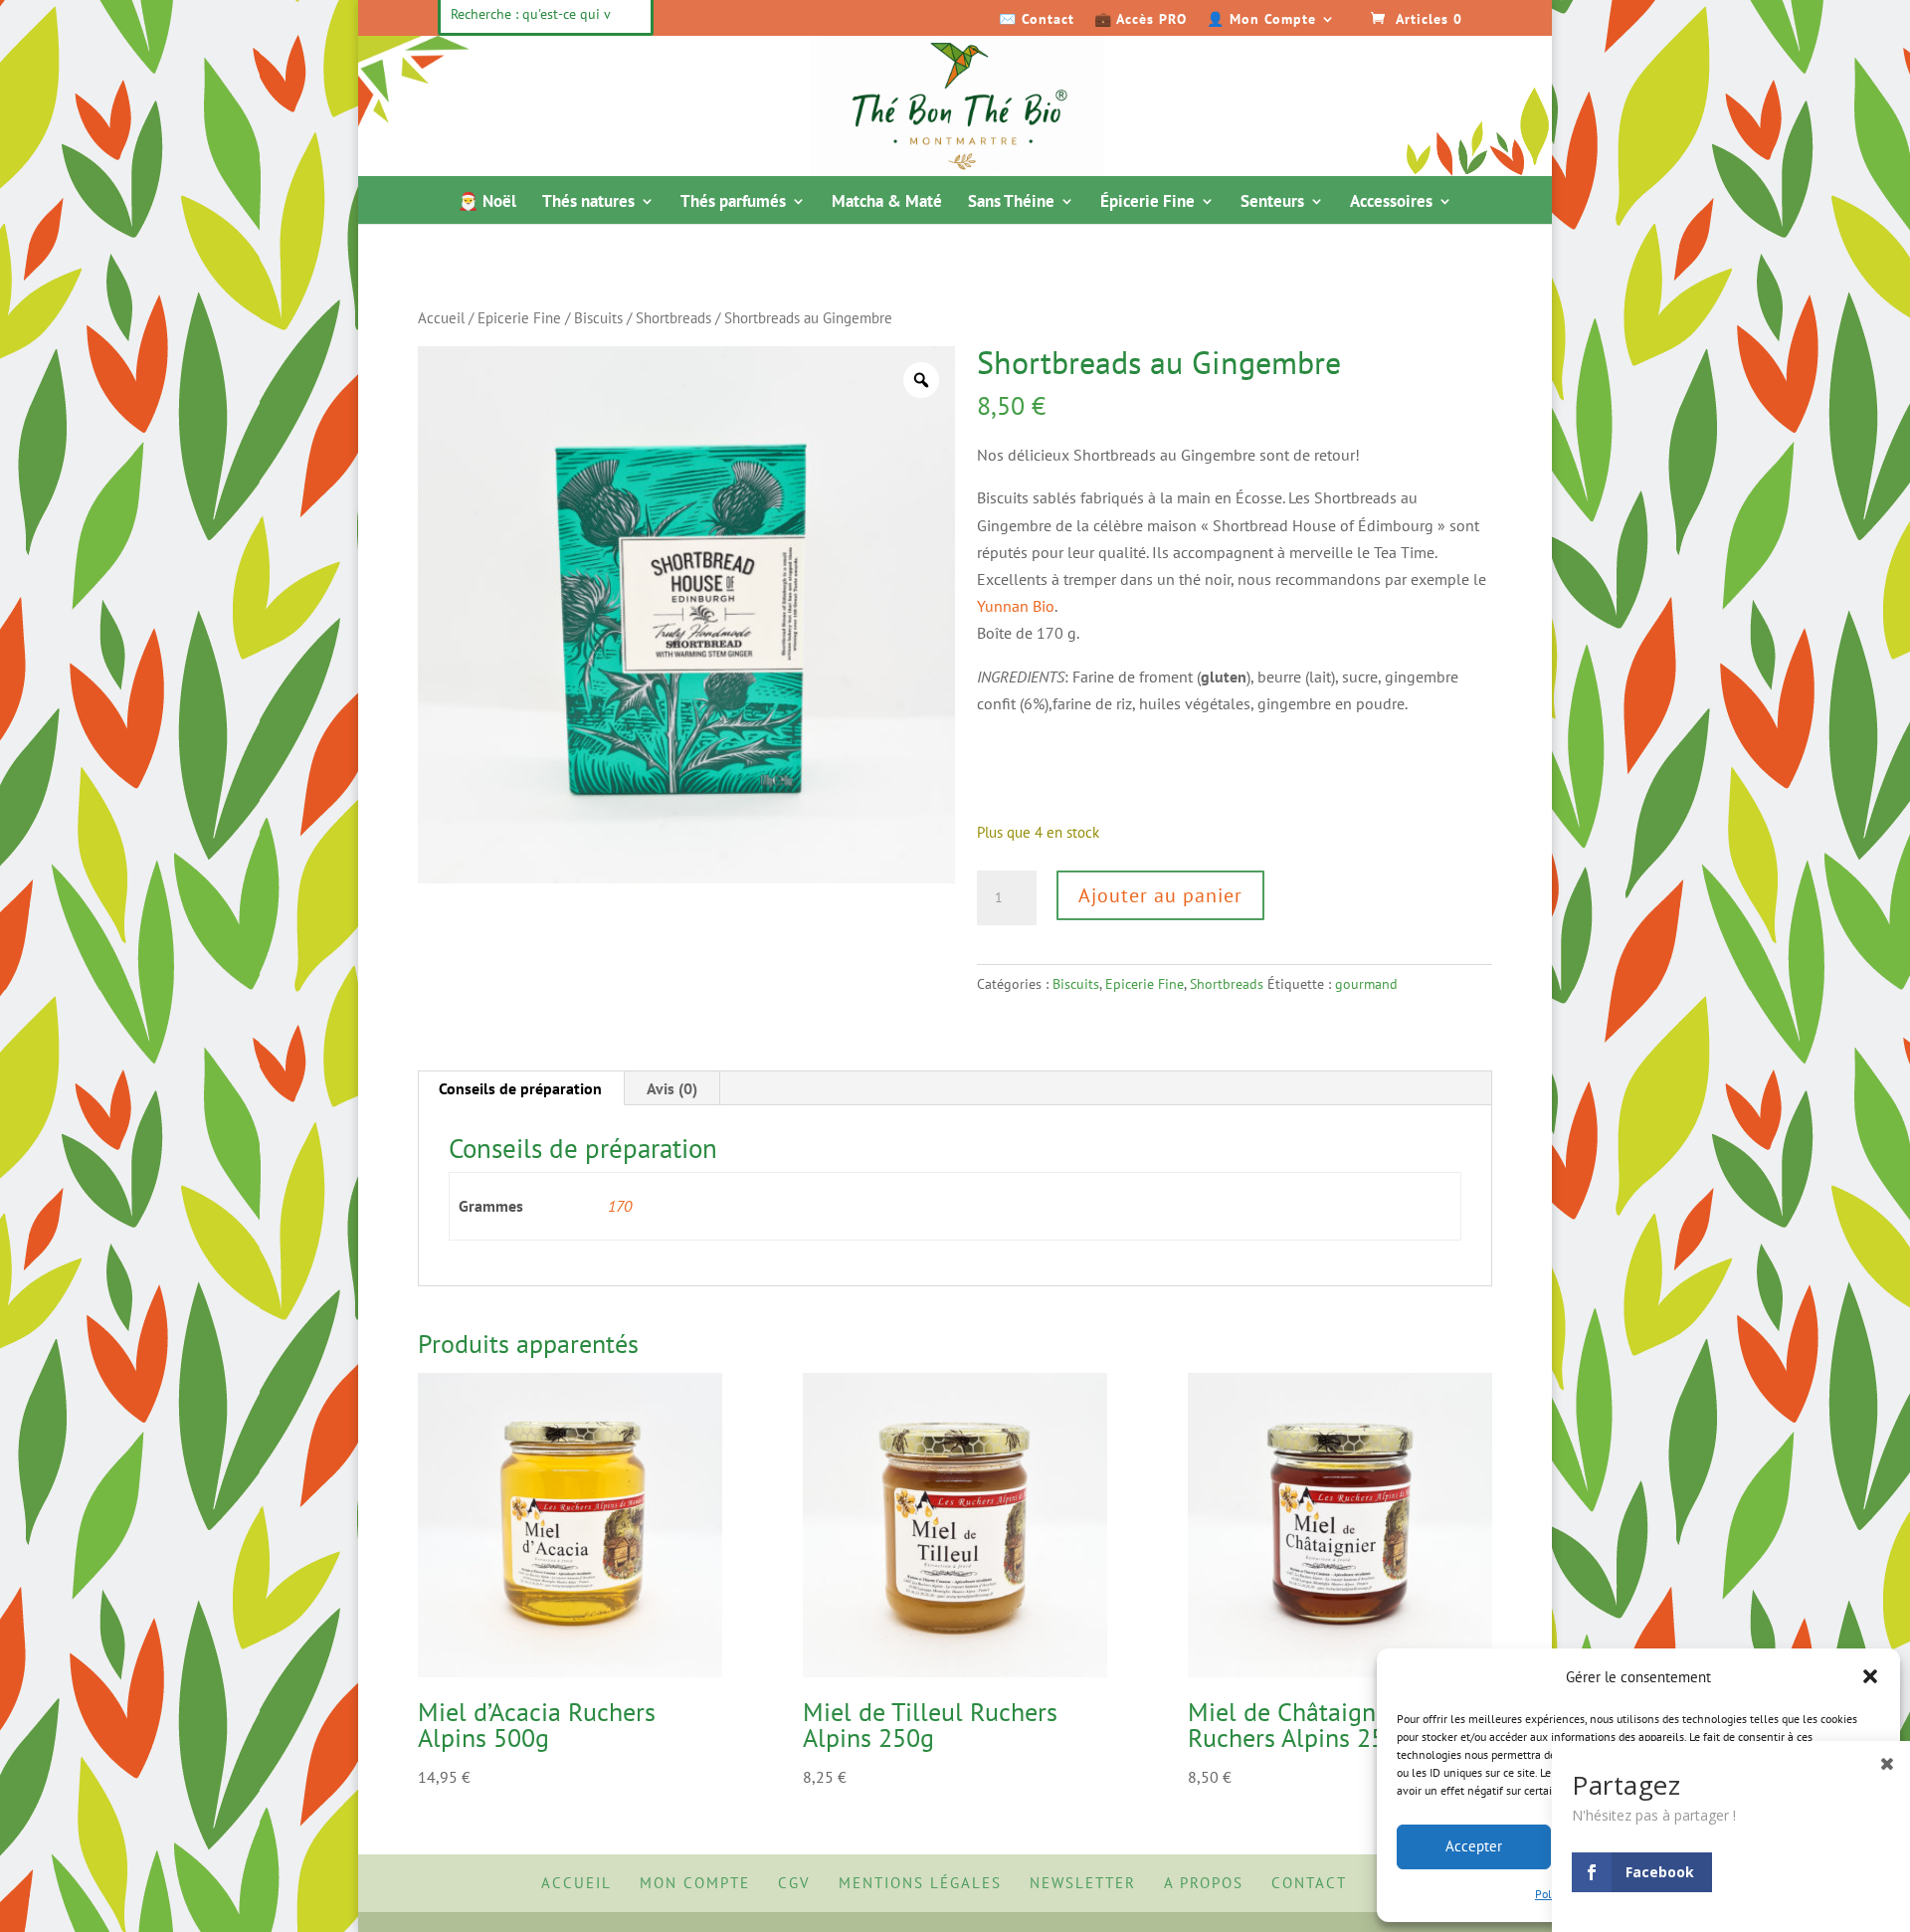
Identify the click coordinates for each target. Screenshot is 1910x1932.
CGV (794, 1883)
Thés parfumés (733, 203)
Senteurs (1272, 203)
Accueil (441, 318)
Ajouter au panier (1160, 895)
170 (620, 1206)
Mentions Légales (920, 1883)
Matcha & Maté (887, 203)
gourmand (1366, 984)
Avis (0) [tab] (672, 1088)
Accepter (1474, 1846)
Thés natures (588, 203)
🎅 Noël (487, 203)
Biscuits (598, 318)
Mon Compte (695, 1883)
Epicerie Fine (519, 318)
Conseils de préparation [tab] (520, 1088)
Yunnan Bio (1016, 606)
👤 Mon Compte (1261, 20)
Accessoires (1391, 203)
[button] (1870, 1676)
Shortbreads (673, 318)
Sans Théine (1011, 203)
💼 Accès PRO (1141, 20)
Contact (1309, 1883)
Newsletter (1083, 1883)
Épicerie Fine (1147, 203)
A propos (1204, 1883)
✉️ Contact (1037, 20)
